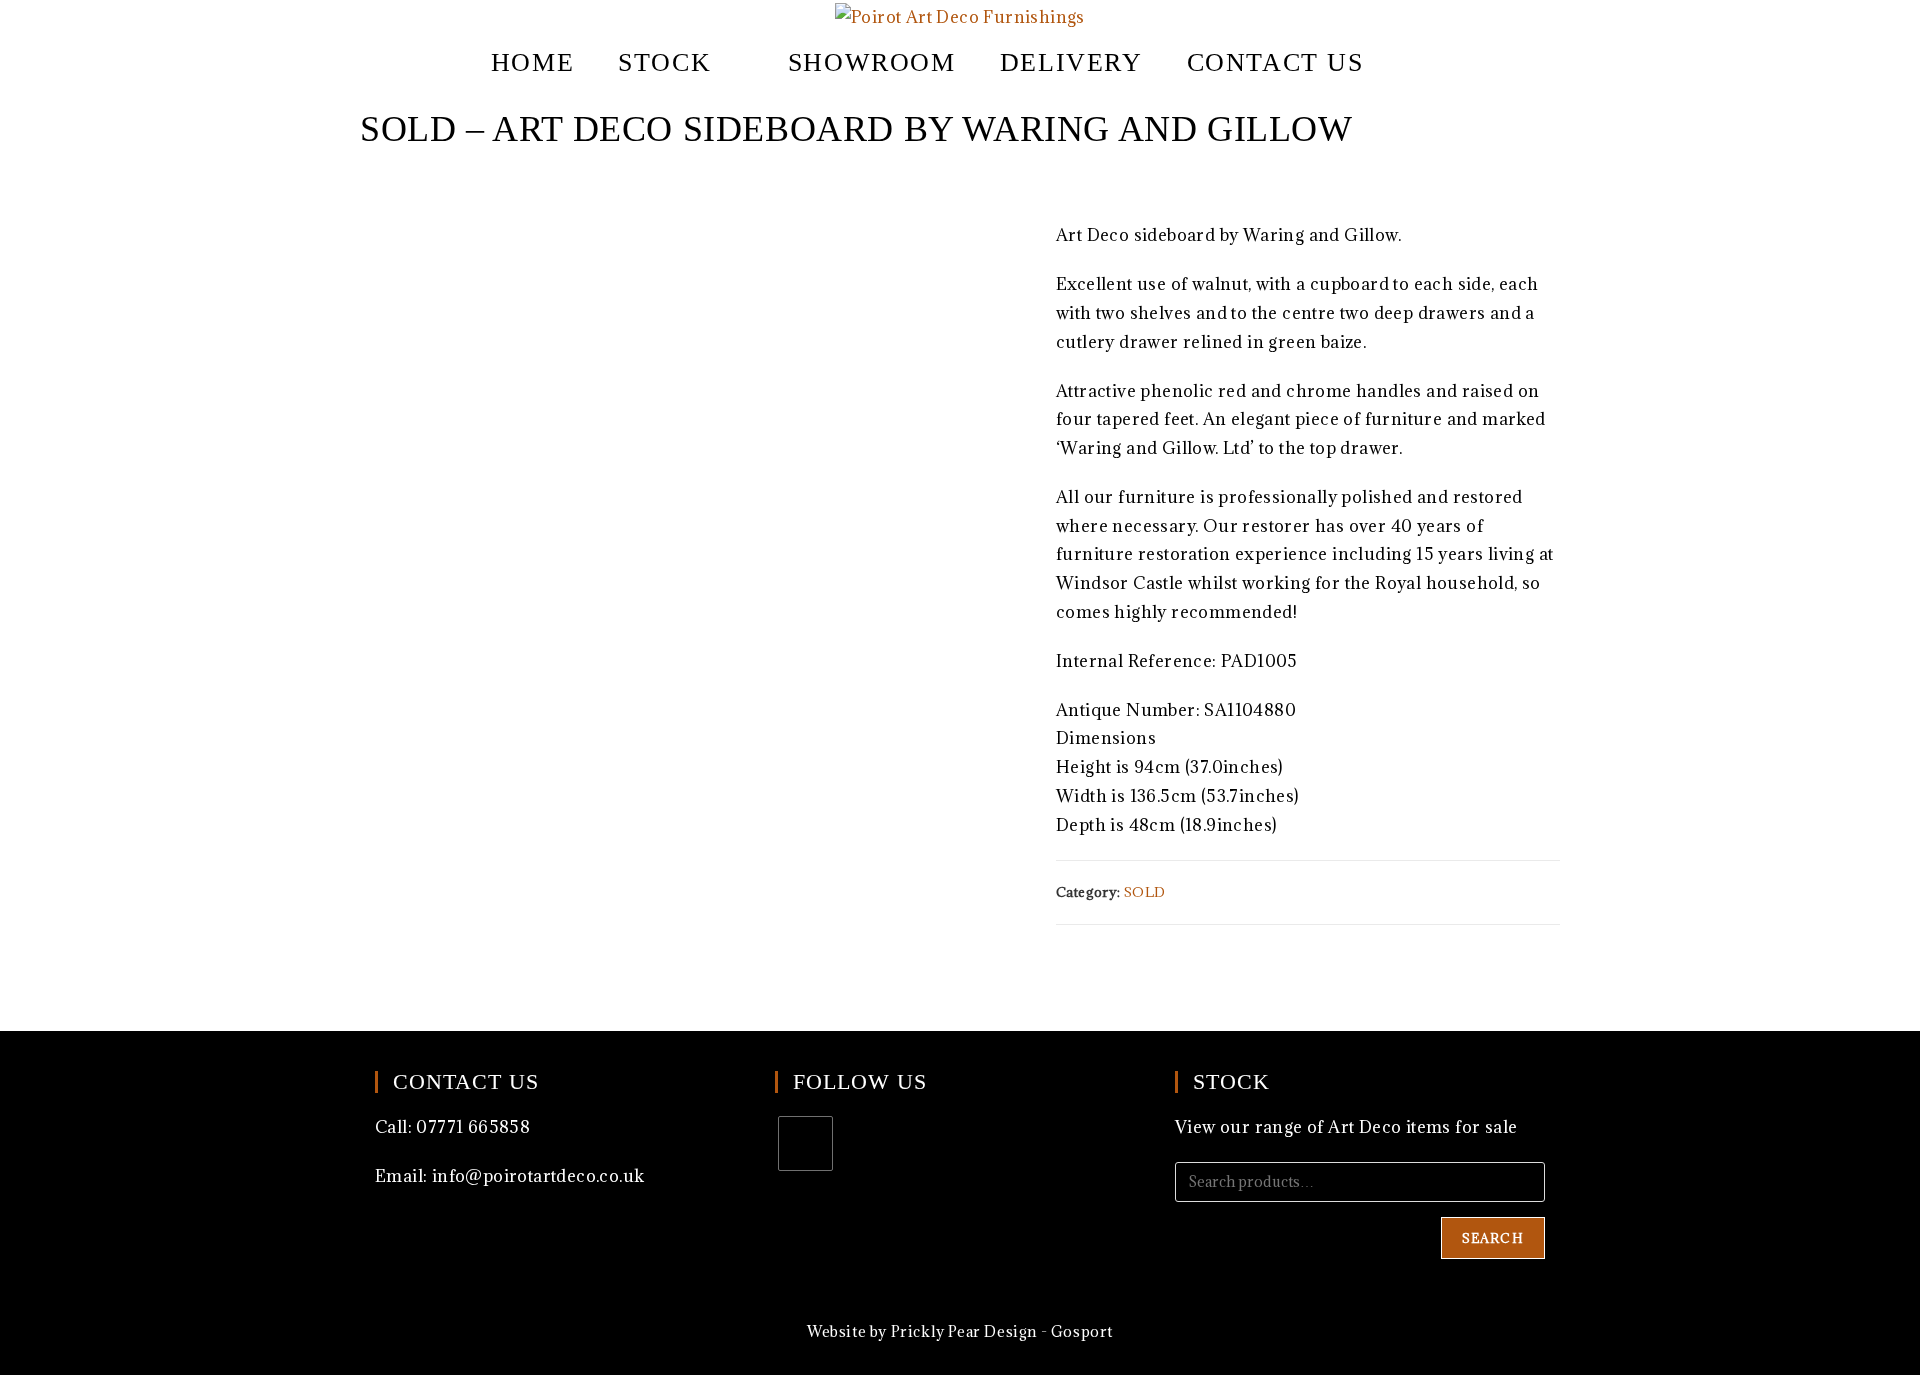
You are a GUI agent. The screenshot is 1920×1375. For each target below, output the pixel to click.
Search (1493, 1238)
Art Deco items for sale (1422, 1127)
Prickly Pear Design (964, 1331)
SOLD (1145, 892)
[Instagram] (805, 1143)
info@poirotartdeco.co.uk (538, 1176)
